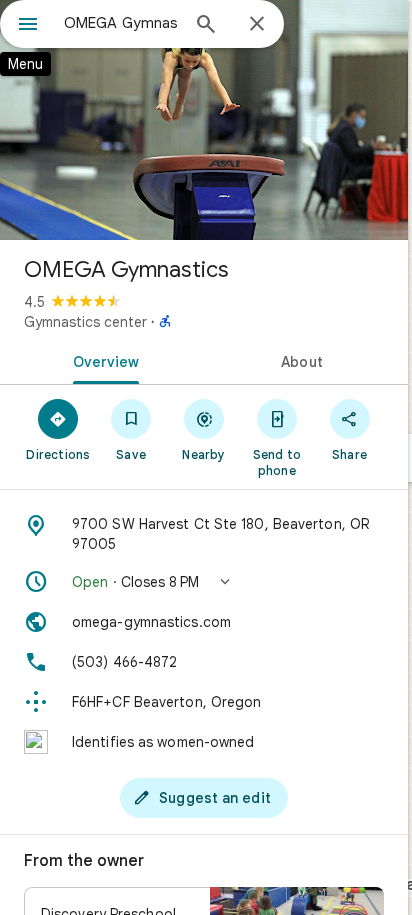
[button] (204, 582)
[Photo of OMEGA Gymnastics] (204, 120)
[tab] (102, 360)
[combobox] (121, 23)
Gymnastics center (85, 322)
